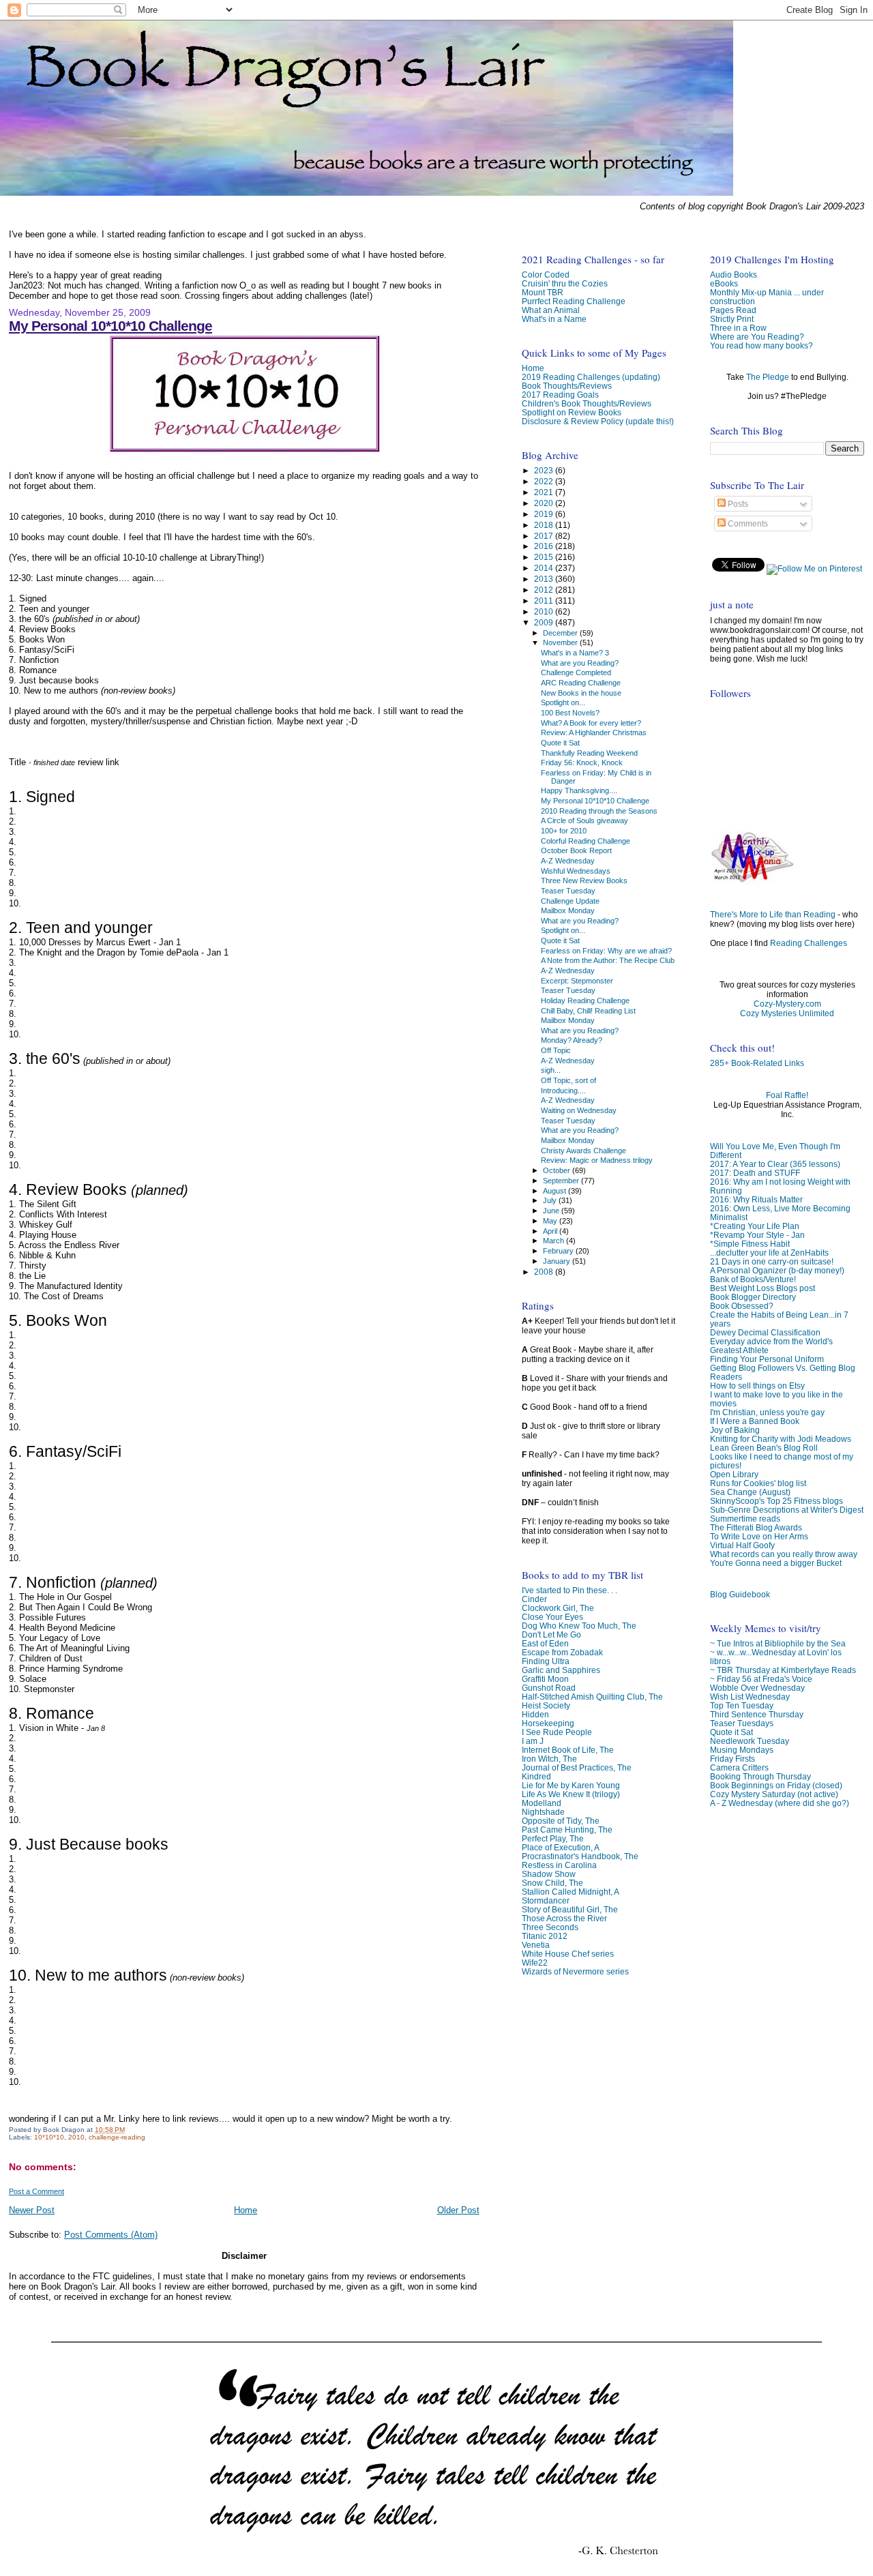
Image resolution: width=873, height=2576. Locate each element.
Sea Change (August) (750, 1492)
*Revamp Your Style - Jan (757, 1235)
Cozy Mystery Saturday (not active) (774, 1794)
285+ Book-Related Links (757, 1063)
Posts (737, 504)
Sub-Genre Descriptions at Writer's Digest (787, 1510)
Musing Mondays (742, 1750)
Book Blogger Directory (753, 1297)
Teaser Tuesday (568, 891)
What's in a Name (554, 319)
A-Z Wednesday (568, 861)
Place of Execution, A (561, 1847)
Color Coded (546, 275)
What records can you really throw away (784, 1554)
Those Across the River (564, 1918)
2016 (545, 546)
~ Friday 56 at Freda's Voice (761, 1679)
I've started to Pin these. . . (569, 1590)
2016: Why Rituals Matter (756, 1199)
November (561, 642)
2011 (545, 601)
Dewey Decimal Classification (765, 1332)
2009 (545, 622)
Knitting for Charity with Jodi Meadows (781, 1439)
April (551, 1231)
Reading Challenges (809, 943)
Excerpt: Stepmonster (577, 981)
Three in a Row (738, 328)
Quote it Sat (731, 1732)
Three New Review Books (584, 880)
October (558, 1170)
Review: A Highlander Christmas (594, 732)
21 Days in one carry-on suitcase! (772, 1261)
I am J (533, 1741)
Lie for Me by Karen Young (571, 1785)
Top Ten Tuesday (742, 1705)
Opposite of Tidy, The (561, 1821)
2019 (545, 514)
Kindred (536, 1776)
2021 (545, 492)
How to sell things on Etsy (757, 1386)
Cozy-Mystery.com (787, 1004)
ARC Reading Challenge (581, 683)
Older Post (458, 2210)
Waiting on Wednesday (579, 1110)
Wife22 (535, 1963)
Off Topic (556, 1050)
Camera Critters (739, 1767)
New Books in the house (581, 693)
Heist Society (546, 1705)
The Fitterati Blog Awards (756, 1527)
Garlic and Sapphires (561, 1670)
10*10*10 (49, 2137)
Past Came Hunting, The (567, 1830)
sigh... (551, 1070)
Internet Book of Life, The (568, 1750)
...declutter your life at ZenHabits (769, 1253)
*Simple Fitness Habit (750, 1244)
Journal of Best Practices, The (577, 1767)
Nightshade (543, 1812)
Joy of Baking (735, 1430)
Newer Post (32, 2210)
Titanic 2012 (545, 1936)
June (552, 1211)
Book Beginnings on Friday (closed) (776, 1785)
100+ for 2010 (564, 831)
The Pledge (768, 377)
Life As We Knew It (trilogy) (571, 1794)
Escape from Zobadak (562, 1652)
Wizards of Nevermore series (575, 1971)
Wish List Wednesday (750, 1697)
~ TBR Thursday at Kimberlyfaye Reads (783, 1670)
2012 (545, 590)
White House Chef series (568, 1954)
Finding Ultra (546, 1661)
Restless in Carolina (559, 1865)
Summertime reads (745, 1519)
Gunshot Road (549, 1688)
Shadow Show (549, 1874)
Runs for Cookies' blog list (758, 1483)
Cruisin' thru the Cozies (565, 283)
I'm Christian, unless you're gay (767, 1412)
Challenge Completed (576, 672)
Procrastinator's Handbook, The (580, 1856)
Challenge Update (570, 901)
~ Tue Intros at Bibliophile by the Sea (778, 1643)
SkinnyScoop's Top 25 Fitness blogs (776, 1501)
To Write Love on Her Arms (759, 1536)
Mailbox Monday (568, 911)
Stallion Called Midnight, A (571, 1892)
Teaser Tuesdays (742, 1723)
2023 (545, 470)
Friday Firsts (733, 1759)
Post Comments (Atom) (111, 2235)
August (556, 1191)
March (554, 1241)
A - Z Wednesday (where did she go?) (780, 1803)
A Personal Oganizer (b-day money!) (777, 1270)
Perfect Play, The (553, 1838)
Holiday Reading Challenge (585, 1001)
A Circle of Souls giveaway (585, 820)
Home (246, 2210)
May (551, 1221)
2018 (545, 525)
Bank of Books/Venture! (753, 1279)
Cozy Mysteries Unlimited (787, 1013)
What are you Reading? (580, 663)
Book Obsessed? (742, 1306)
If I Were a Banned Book (755, 1421)
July (551, 1200)
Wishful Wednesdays (576, 871)
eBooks (724, 283)
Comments (747, 524)
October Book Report (576, 850)
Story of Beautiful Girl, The (570, 1909)
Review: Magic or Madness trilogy (597, 1160)
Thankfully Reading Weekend (589, 753)
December (561, 633)
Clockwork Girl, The (558, 1608)
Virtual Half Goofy (742, 1545)
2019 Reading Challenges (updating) (591, 377)
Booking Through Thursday (760, 1776)
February (559, 1251)
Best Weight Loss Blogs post (763, 1288)
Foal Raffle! (787, 1095)
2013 (545, 579)
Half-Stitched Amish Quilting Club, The (592, 1697)
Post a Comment (36, 2191)
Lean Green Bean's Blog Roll (764, 1448)
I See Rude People (557, 1732)
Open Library (734, 1474)
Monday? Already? (572, 1040)
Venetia (536, 1945)
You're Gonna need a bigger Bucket (776, 1563)
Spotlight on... (563, 702)
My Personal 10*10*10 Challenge (110, 326)
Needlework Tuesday (750, 1741)
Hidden (535, 1714)
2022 (545, 481)
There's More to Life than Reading (773, 915)
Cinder (534, 1599)
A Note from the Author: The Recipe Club (608, 960)
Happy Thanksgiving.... (579, 790)
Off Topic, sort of (568, 1080)
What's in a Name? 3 (575, 653)
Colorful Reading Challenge (586, 841)
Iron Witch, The (549, 1759)
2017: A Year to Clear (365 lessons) (775, 1164)
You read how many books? (761, 345)
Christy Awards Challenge (583, 1151)
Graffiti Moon (545, 1679)
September (562, 1181)
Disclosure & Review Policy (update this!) (598, 421)
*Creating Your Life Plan (755, 1226)
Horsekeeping (548, 1723)
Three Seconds (550, 1927)
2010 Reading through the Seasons (599, 811)
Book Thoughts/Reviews (567, 386)
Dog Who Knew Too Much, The (579, 1626)
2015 (545, 557)
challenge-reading (117, 2137)
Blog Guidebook (740, 1594)
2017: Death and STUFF (755, 1173)
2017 (545, 536)
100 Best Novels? (570, 713)
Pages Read (733, 310)
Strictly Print (732, 319)
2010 (76, 2137)
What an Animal (551, 310)
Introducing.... (563, 1091)
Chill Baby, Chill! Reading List (588, 1011)
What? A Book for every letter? (591, 723)
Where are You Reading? (757, 337)
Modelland (542, 1803)
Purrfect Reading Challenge (574, 301)
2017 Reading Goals (560, 395)
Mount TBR (543, 292)
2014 (545, 568)
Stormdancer (546, 1900)
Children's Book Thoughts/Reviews (587, 403)
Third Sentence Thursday (757, 1714)
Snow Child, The (552, 1883)
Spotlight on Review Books (572, 412)
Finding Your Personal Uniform (767, 1359)
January (558, 1261)
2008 (545, 1272)
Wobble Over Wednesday (757, 1688)
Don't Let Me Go (551, 1634)
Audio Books (734, 275)
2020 (545, 503)
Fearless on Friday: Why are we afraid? (606, 951)
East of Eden (545, 1643)
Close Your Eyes (552, 1617)
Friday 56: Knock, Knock (582, 763)
